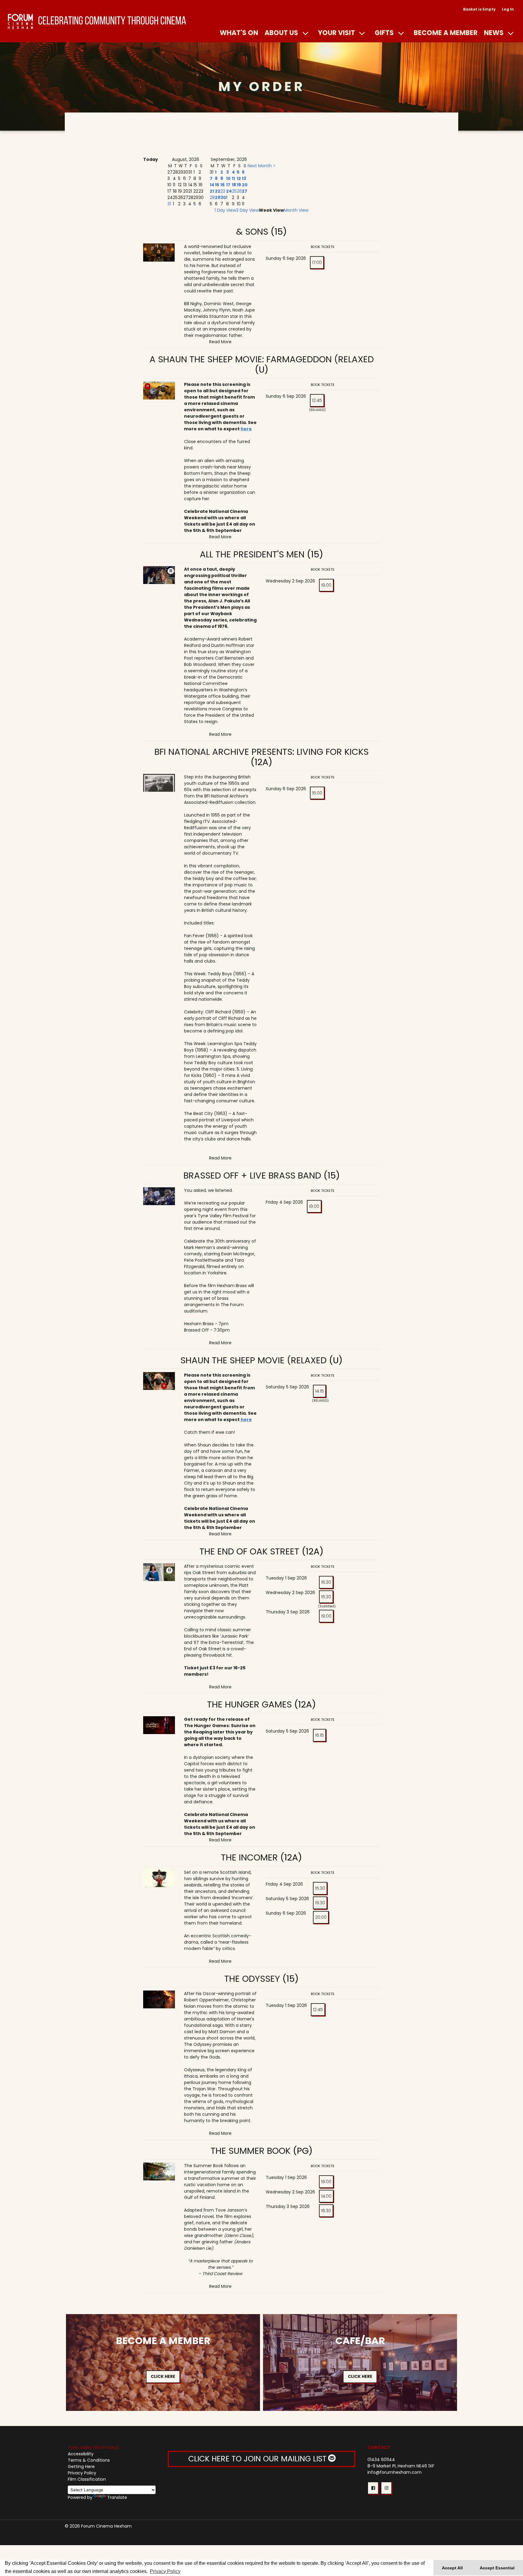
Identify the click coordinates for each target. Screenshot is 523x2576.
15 (217, 185)
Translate (117, 2497)
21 (212, 191)
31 (169, 204)
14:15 (319, 1391)
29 (218, 197)
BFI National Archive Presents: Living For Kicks (261, 752)
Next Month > (261, 166)
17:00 (317, 262)
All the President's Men (252, 554)
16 (222, 185)
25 (234, 191)
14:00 (326, 2196)
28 (212, 197)
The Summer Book (251, 2151)
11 (233, 178)
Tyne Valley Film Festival (93, 2447)
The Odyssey (252, 1979)
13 (244, 178)
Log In (508, 9)
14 (212, 185)
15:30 (320, 1888)
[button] (373, 2488)
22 (218, 191)
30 (223, 197)
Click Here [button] (163, 2376)
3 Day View (247, 210)
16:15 (319, 1735)
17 (228, 185)
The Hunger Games (249, 1704)
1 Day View (225, 210)
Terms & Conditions (89, 2460)
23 (223, 191)
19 (239, 185)
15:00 (317, 793)
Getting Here (81, 2467)
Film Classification (87, 2479)
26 (239, 191)
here (246, 429)
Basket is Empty (479, 9)
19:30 (320, 1903)
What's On (239, 33)
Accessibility (81, 2454)
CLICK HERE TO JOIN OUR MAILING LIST (258, 2459)
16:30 (326, 1582)
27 (245, 191)
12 (239, 178)
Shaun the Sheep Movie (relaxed (253, 1360)
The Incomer (249, 1857)
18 (234, 185)
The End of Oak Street (249, 1551)
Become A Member (446, 33)
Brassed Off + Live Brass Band (252, 1176)
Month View (296, 210)
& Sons (252, 232)
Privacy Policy (82, 2473)
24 (229, 191)
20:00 (321, 1917)
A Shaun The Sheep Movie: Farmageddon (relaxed (262, 359)
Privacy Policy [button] (165, 2571)
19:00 (326, 585)
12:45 (317, 400)
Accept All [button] (452, 2568)
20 (245, 185)
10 (228, 178)
